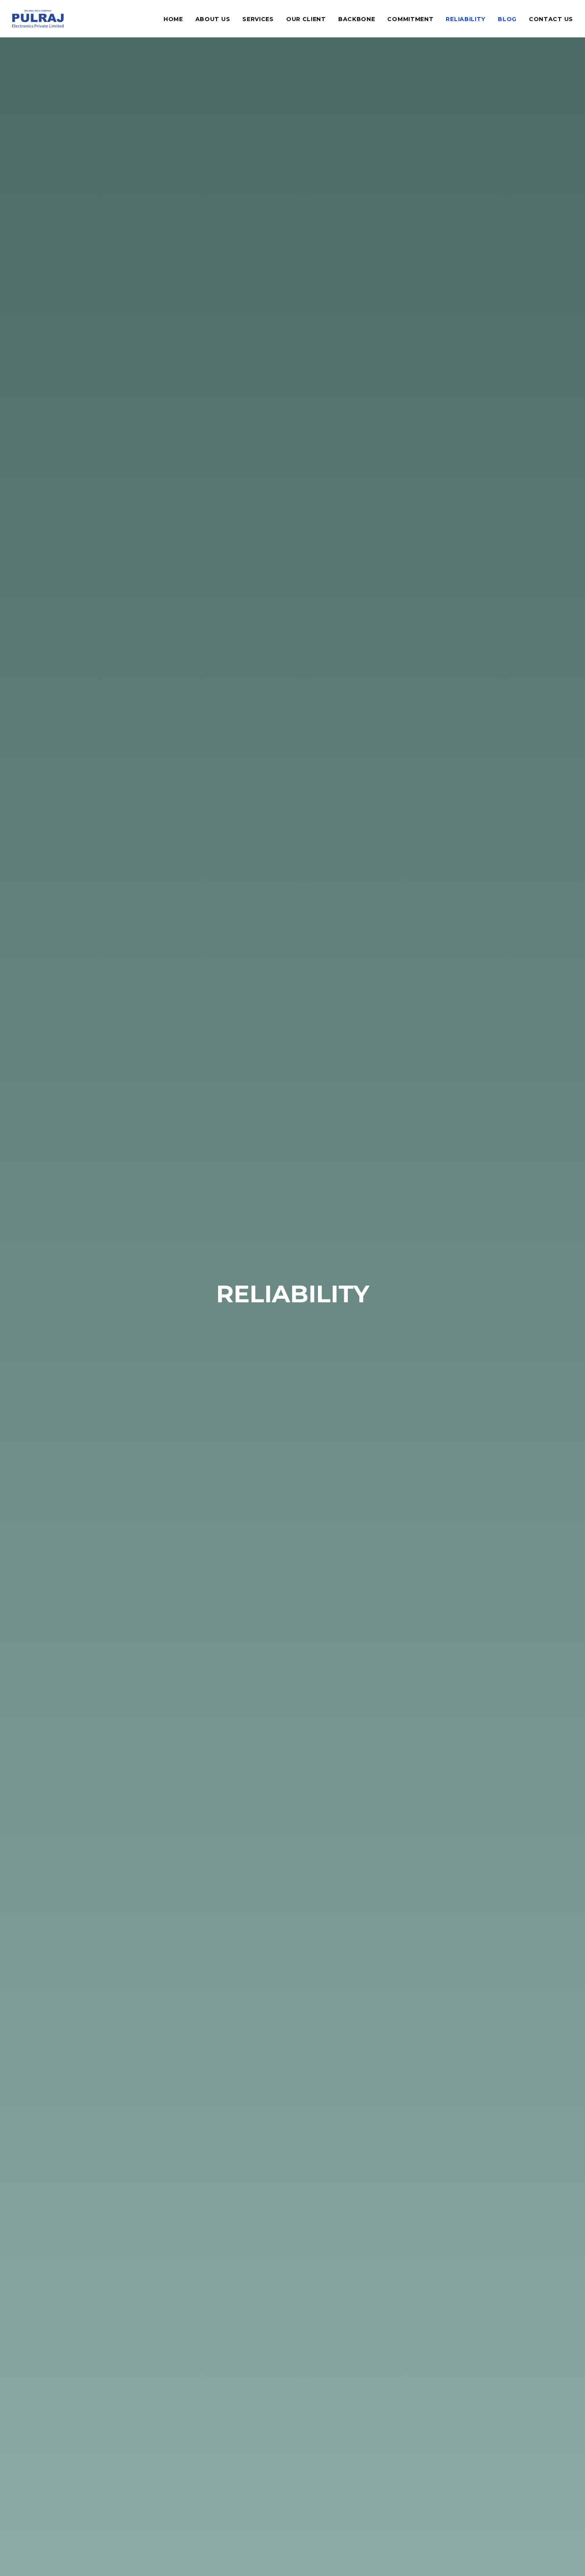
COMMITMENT (410, 19)
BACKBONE (357, 19)
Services (258, 19)
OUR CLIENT (306, 19)
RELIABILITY (466, 19)
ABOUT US (213, 19)
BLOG (507, 19)
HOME (173, 19)
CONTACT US (551, 19)
